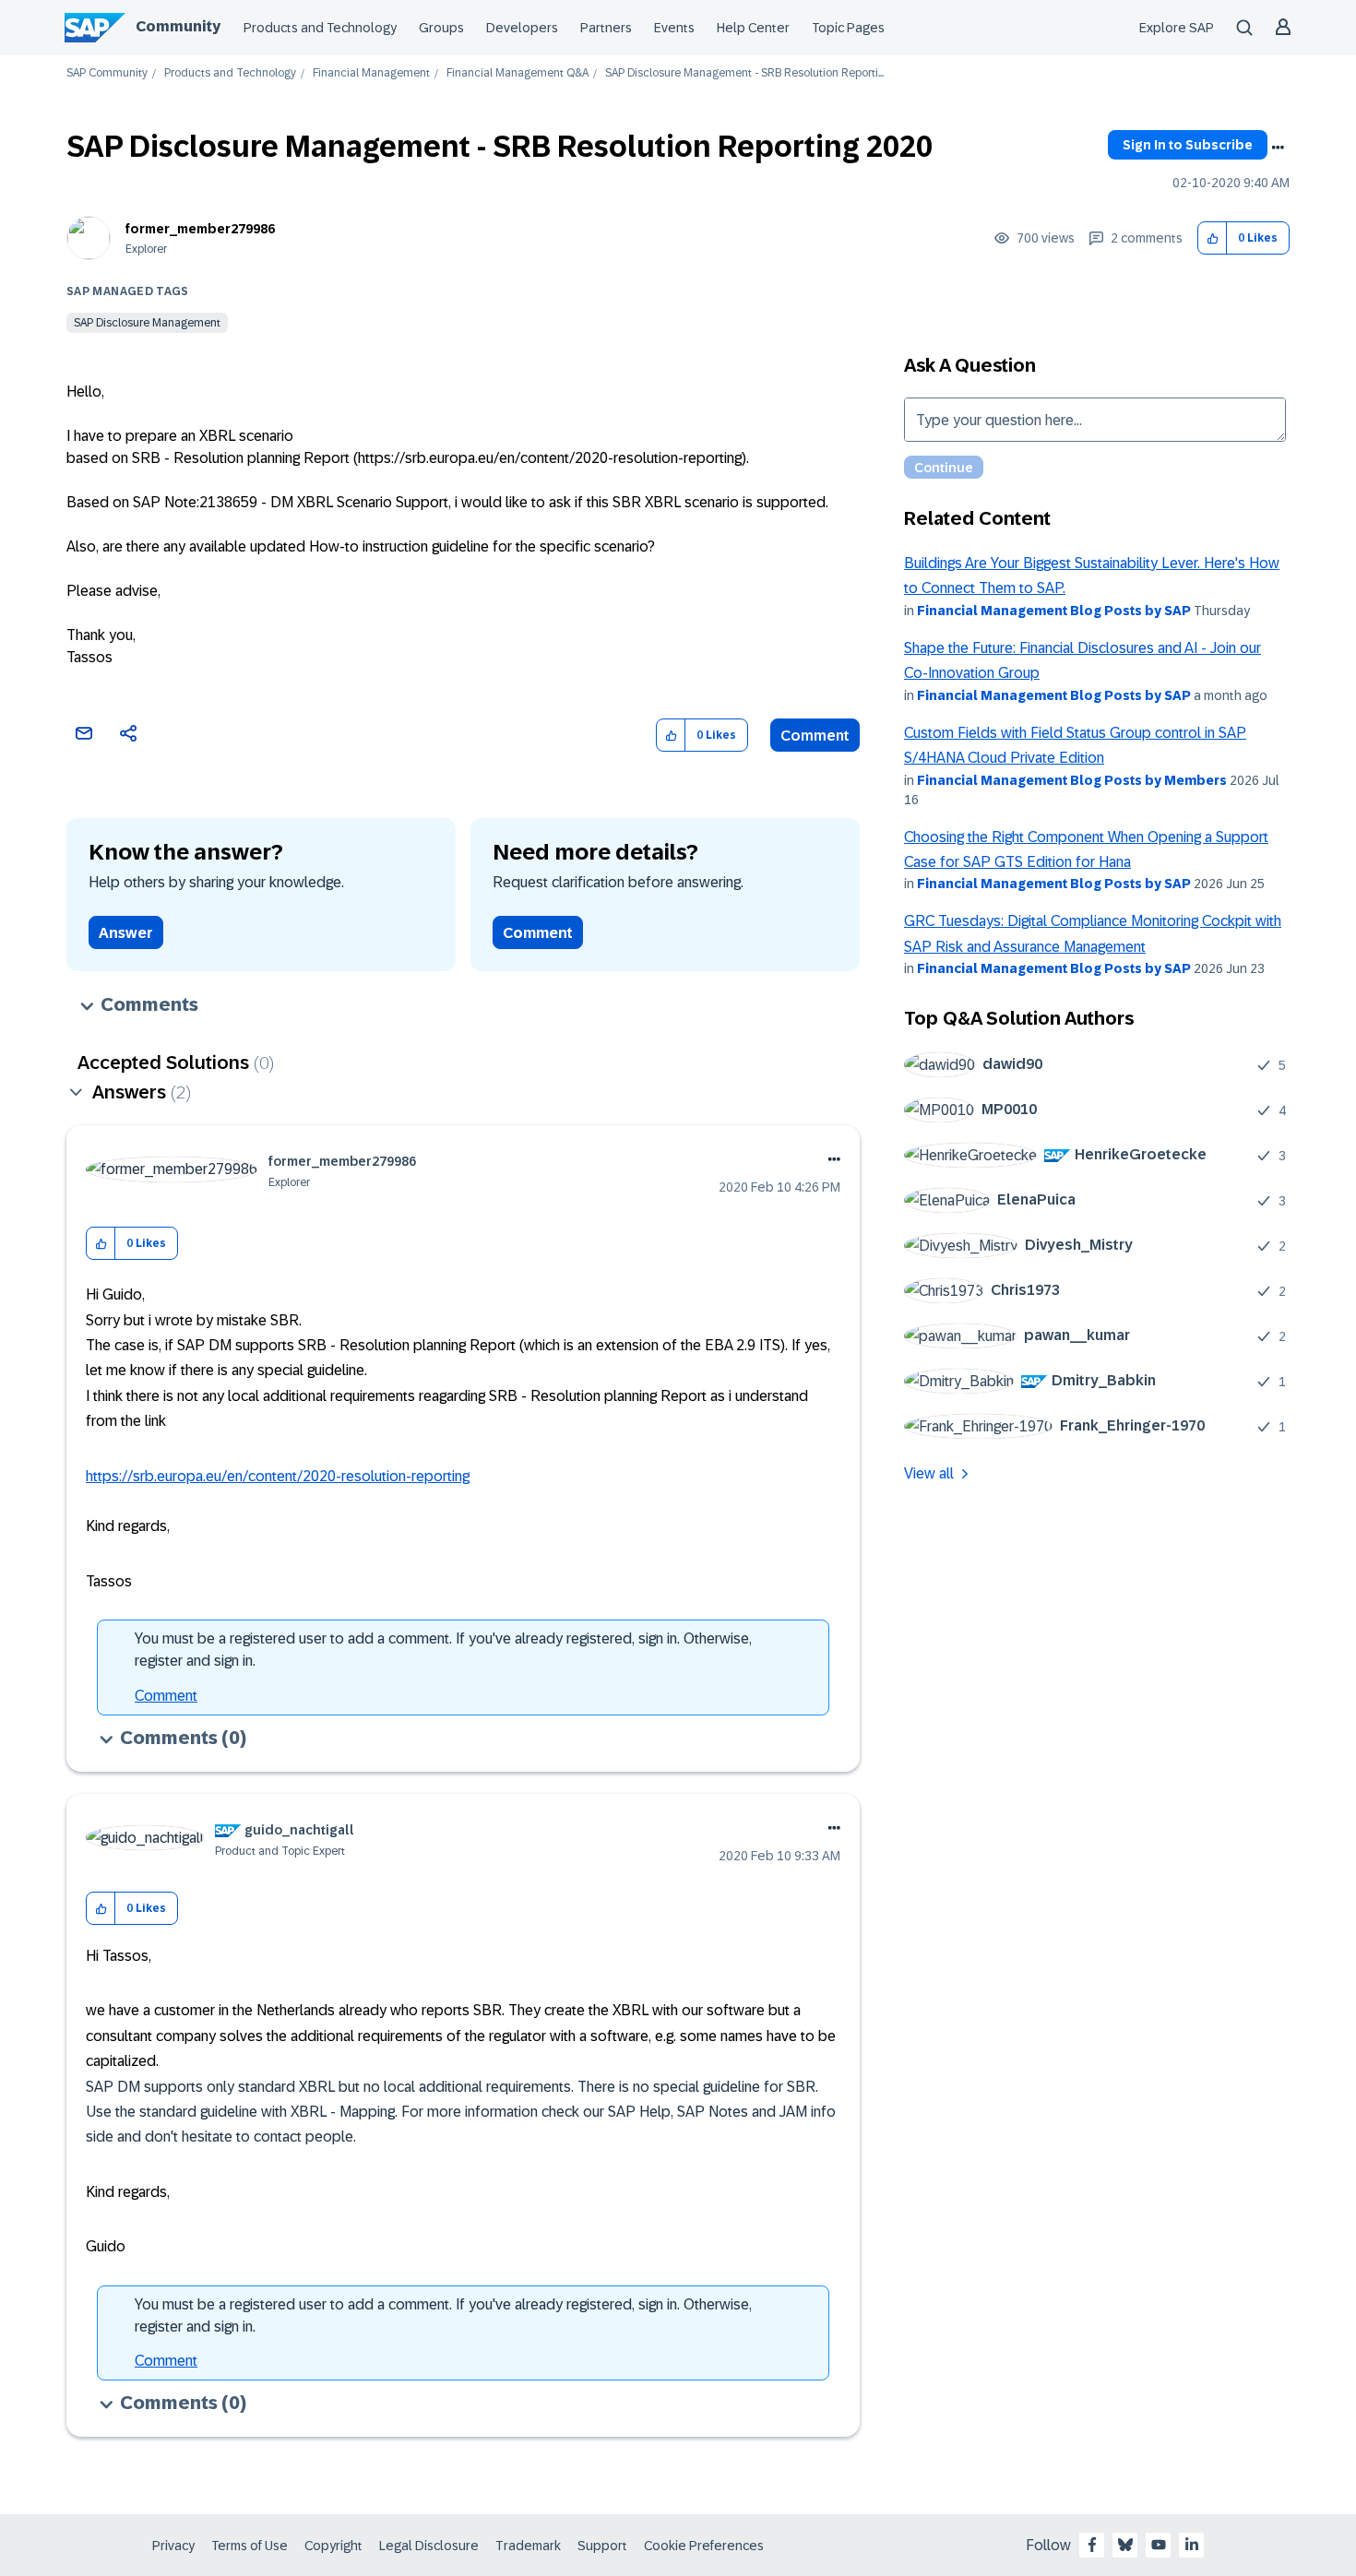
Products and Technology (320, 28)
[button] (1213, 238)
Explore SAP (1177, 28)
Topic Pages (848, 28)
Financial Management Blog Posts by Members (1072, 780)
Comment (815, 736)
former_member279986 (200, 229)
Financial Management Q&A (517, 73)
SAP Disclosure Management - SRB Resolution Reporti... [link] (744, 73)
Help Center (753, 28)
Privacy (173, 2546)
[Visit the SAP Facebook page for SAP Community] (1092, 2545)
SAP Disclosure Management (147, 323)
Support (602, 2546)
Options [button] (1278, 148)
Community (178, 26)
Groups (441, 28)
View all (929, 1473)
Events (674, 28)
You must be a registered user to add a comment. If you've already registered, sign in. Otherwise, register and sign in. (443, 1650)
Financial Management (371, 73)
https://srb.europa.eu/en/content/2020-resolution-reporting (278, 1476)
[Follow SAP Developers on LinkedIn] (1192, 2545)
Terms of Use (250, 2546)
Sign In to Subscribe (1188, 145)
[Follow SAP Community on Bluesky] (1125, 2545)
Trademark (528, 2546)
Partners (606, 28)
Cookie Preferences (704, 2546)
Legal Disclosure (429, 2546)
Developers (522, 28)
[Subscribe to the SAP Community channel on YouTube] (1159, 2545)
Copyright (333, 2546)
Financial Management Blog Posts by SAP (1054, 611)
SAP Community (107, 73)
